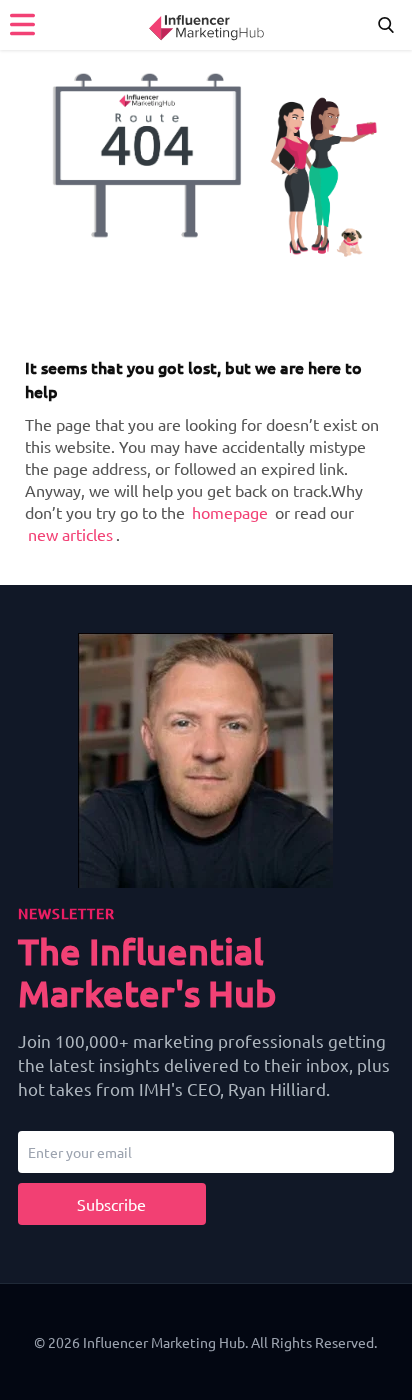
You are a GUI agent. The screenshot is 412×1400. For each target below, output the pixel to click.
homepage (230, 512)
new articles (70, 534)
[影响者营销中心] (206, 24)
